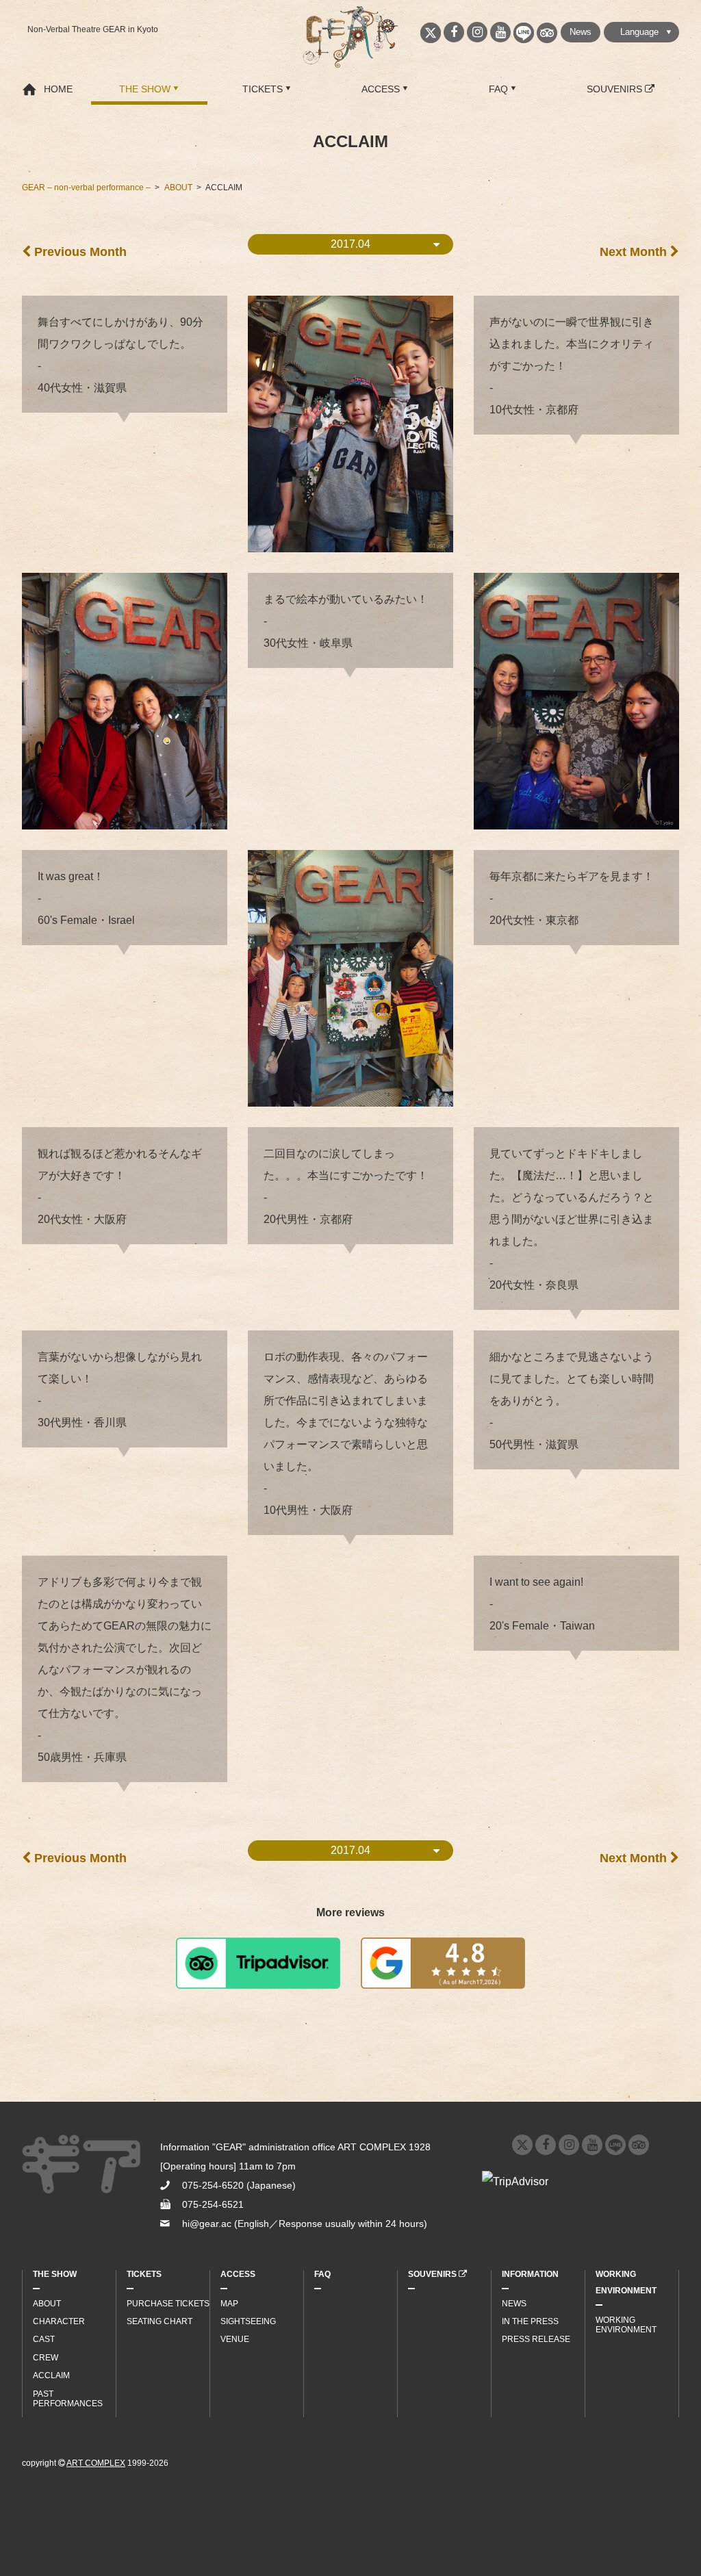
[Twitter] (431, 33)
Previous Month (79, 252)
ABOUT (47, 2304)
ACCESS (381, 89)
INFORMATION (530, 2274)
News (581, 32)
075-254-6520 (213, 2185)
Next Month (635, 252)
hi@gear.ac (207, 2224)
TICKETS (263, 89)
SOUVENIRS (616, 89)
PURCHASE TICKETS (168, 2304)
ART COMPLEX (96, 2463)
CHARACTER (59, 2321)
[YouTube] (500, 32)
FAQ (498, 89)
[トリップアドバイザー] (547, 33)
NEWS (514, 2304)
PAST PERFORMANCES (68, 2399)
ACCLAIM (51, 2375)
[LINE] (524, 33)
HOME (58, 89)
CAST (44, 2339)
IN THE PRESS (530, 2321)
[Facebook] (454, 32)
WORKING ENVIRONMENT (626, 2282)
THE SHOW (145, 89)
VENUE (235, 2339)
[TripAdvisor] (639, 2145)
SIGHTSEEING (248, 2321)
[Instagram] (477, 32)
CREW (46, 2358)
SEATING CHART (160, 2321)
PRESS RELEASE (536, 2339)
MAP (229, 2304)
